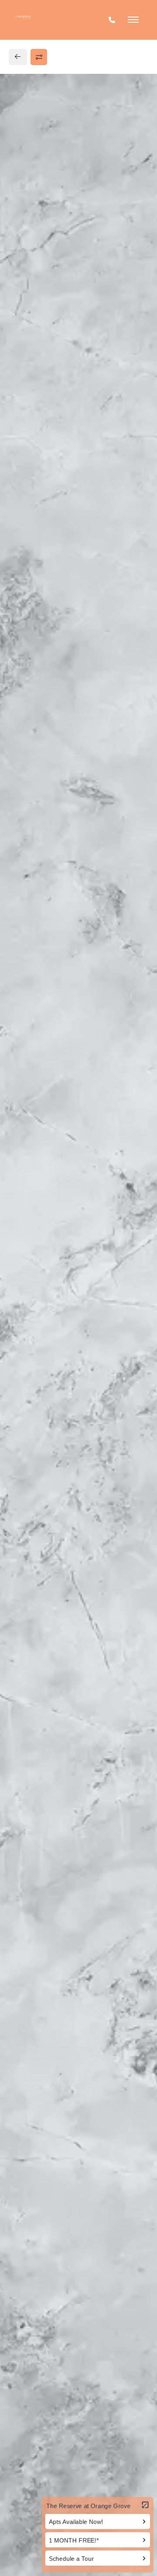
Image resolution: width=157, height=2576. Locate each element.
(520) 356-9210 (39, 646)
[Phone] (112, 20)
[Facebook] (20, 663)
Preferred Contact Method (66, 816)
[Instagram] (34, 663)
